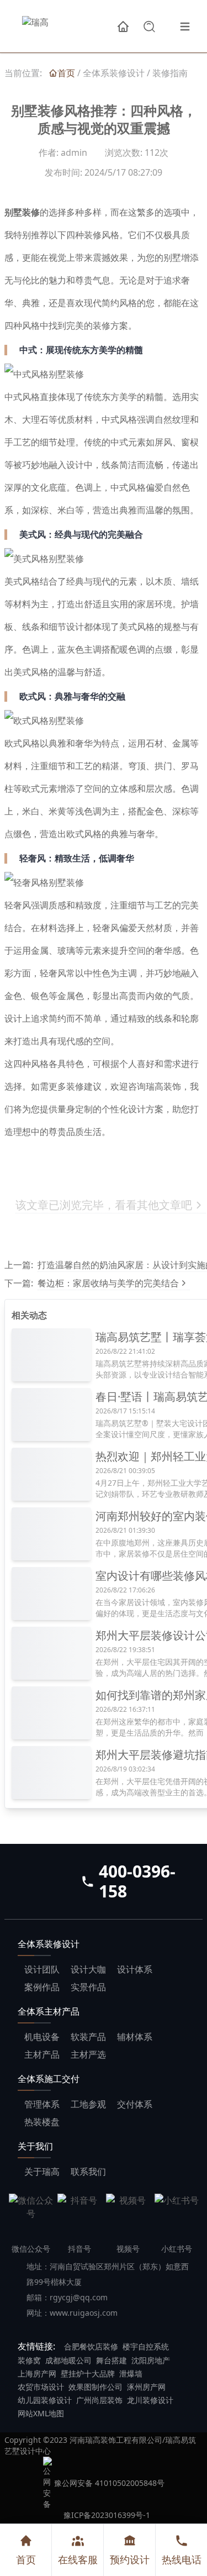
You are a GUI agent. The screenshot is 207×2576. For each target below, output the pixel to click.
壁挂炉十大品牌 (88, 2373)
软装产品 (88, 2037)
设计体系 (135, 1969)
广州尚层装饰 (99, 2400)
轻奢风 (18, 905)
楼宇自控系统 (146, 2346)
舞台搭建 (112, 2360)
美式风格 (22, 582)
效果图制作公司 (95, 2387)
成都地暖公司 (68, 2360)
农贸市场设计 (41, 2387)
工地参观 (88, 2104)
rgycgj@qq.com (79, 2297)
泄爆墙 (131, 2373)
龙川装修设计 (150, 2400)
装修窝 (29, 2360)
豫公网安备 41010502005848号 (109, 2483)
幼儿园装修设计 (45, 2400)
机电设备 (42, 2037)
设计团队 (42, 1969)
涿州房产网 (146, 2387)
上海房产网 (37, 2373)
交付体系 (135, 2104)
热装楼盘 (42, 2122)
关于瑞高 (42, 2172)
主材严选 (88, 2054)
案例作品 (42, 1987)
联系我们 (88, 2172)
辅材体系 (135, 2037)
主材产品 (42, 2054)
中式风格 (22, 397)
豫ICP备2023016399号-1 (107, 2515)
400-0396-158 (137, 1881)
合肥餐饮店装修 (91, 2346)
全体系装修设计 (114, 73)
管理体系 (42, 2104)
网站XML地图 (41, 2413)
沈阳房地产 (151, 2360)
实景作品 (88, 1987)
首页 (26, 2559)
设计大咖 (88, 1969)
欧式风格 (22, 743)
